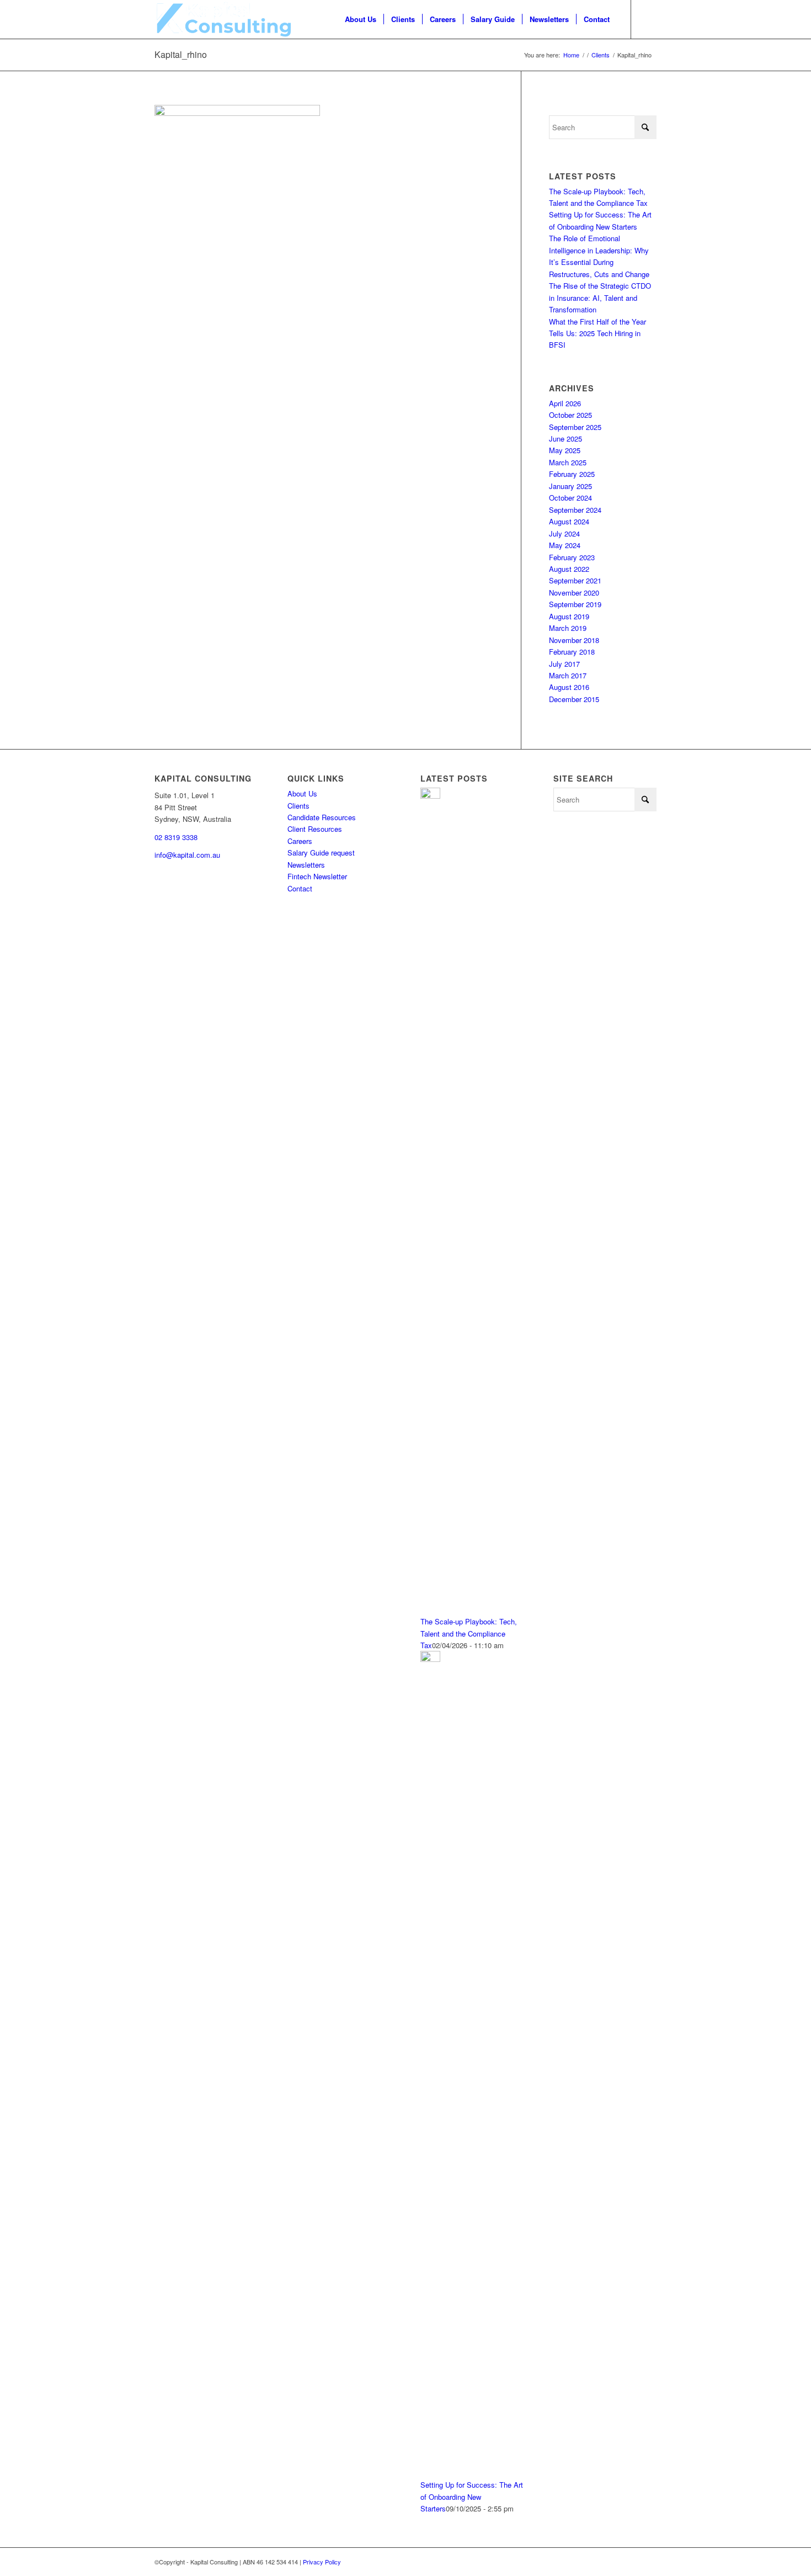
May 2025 (565, 450)
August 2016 (569, 687)
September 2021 (575, 580)
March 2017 (568, 675)
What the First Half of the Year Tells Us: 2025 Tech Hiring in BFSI (597, 333)
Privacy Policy (322, 2562)
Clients (298, 806)
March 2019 (568, 628)
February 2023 (572, 557)
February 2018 (572, 652)
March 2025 (568, 462)
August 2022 (569, 569)
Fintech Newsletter (317, 876)
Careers (300, 841)
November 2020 (574, 593)
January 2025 (570, 486)
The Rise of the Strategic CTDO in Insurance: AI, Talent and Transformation (600, 298)
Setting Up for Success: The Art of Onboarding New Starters (472, 2497)
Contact (300, 888)
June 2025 (565, 439)
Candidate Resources (322, 817)
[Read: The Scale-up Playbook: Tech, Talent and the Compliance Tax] (430, 796)
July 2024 (564, 533)
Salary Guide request (321, 853)
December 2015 (574, 699)
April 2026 (565, 403)
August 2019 (569, 616)
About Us (302, 793)
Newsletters (306, 865)
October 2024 (570, 498)
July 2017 (564, 664)
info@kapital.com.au (187, 855)
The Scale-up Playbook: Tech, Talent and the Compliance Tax (469, 1633)
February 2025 (572, 474)
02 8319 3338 (176, 837)
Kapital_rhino (181, 54)
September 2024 (575, 510)
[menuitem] (361, 19)
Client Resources (315, 829)
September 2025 (575, 427)
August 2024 (569, 521)
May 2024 (565, 545)
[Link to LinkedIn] (648, 19)
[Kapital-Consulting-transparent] (223, 19)
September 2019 (575, 604)
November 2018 (574, 640)
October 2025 (570, 415)
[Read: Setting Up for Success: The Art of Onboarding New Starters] (430, 1659)
